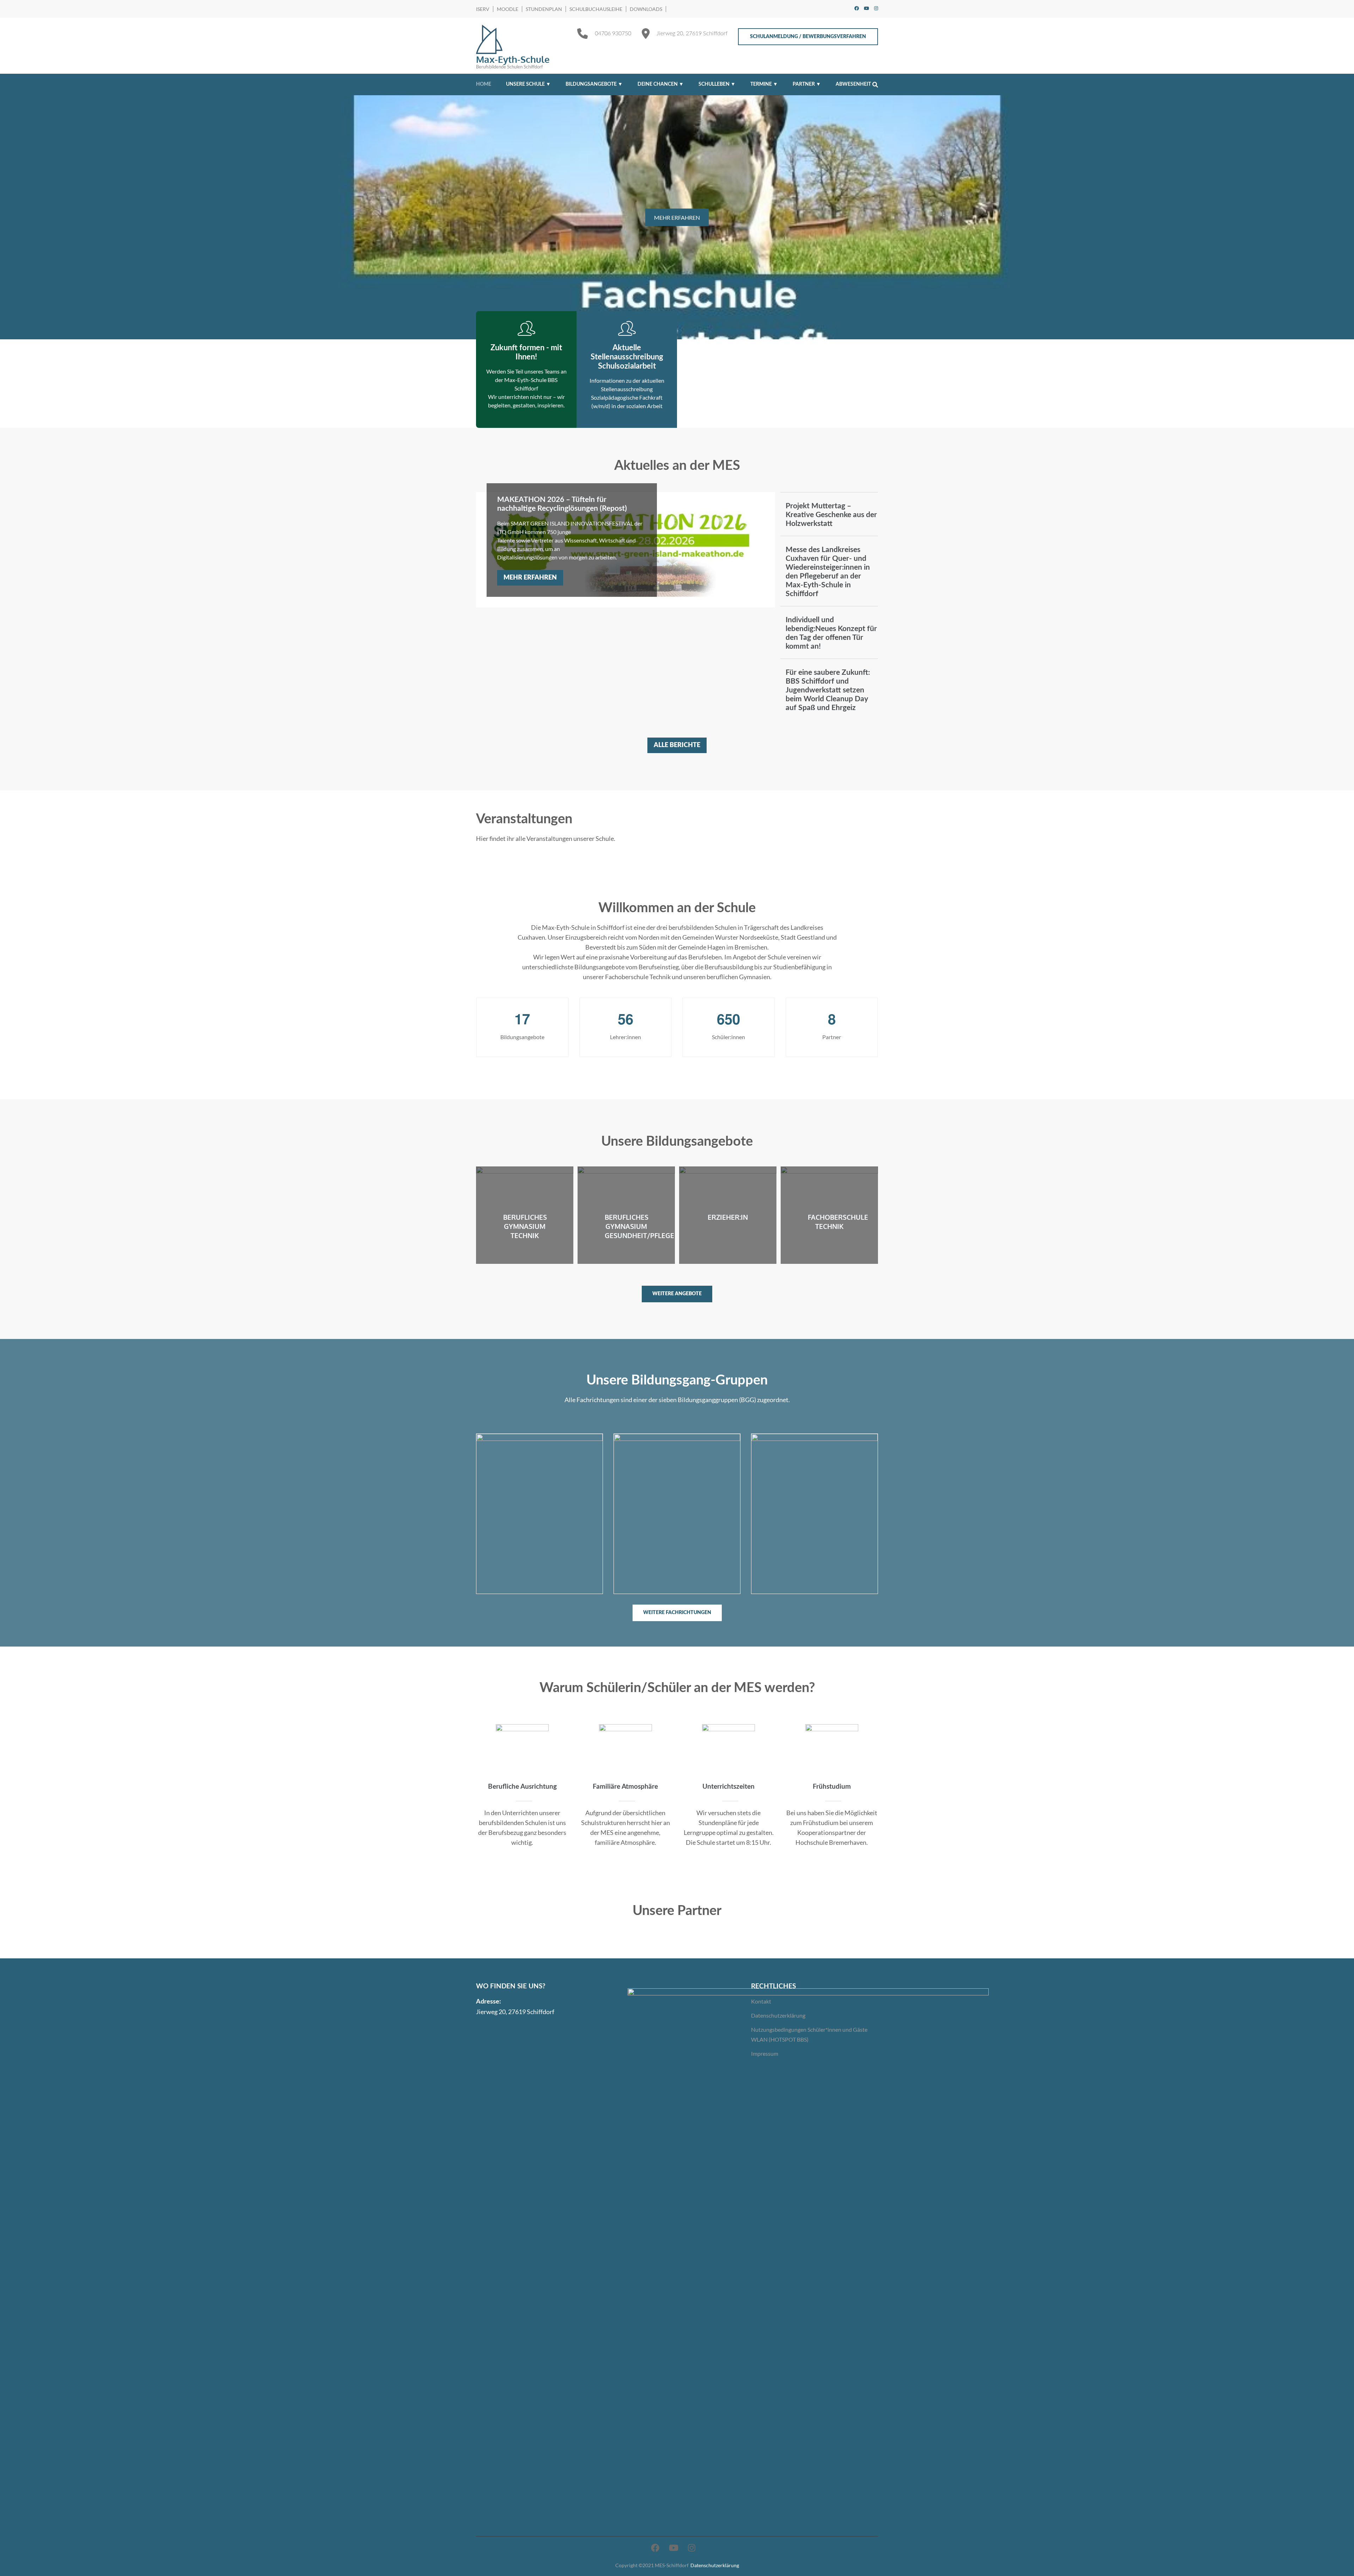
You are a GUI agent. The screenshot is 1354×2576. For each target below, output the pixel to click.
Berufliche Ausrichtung (522, 1787)
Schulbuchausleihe (596, 9)
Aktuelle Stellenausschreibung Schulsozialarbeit (627, 357)
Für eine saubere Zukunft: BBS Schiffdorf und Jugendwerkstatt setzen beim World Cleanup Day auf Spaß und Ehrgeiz (828, 690)
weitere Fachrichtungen (677, 1613)
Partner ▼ (807, 84)
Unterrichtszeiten (728, 1787)
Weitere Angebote (677, 1294)
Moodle (508, 9)
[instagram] (876, 8)
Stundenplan (544, 9)
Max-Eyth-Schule (513, 59)
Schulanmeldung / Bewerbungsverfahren (808, 37)
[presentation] (16, 219)
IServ (483, 9)
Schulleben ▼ (717, 84)
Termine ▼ (764, 84)
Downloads (646, 9)
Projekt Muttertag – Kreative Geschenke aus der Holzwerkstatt (831, 515)
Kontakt (761, 2001)
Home (484, 84)
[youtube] (867, 8)
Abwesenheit (853, 84)
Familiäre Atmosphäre (625, 1787)
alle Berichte (677, 745)
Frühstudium (832, 1787)
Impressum (765, 2053)
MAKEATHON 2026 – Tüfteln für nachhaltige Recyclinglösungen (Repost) (562, 504)
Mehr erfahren (530, 578)
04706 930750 (613, 34)
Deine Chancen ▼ (661, 84)
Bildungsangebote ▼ (594, 84)
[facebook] (857, 8)
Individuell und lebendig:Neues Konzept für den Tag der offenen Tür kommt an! (831, 633)
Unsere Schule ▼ (528, 84)
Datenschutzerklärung (778, 2015)
